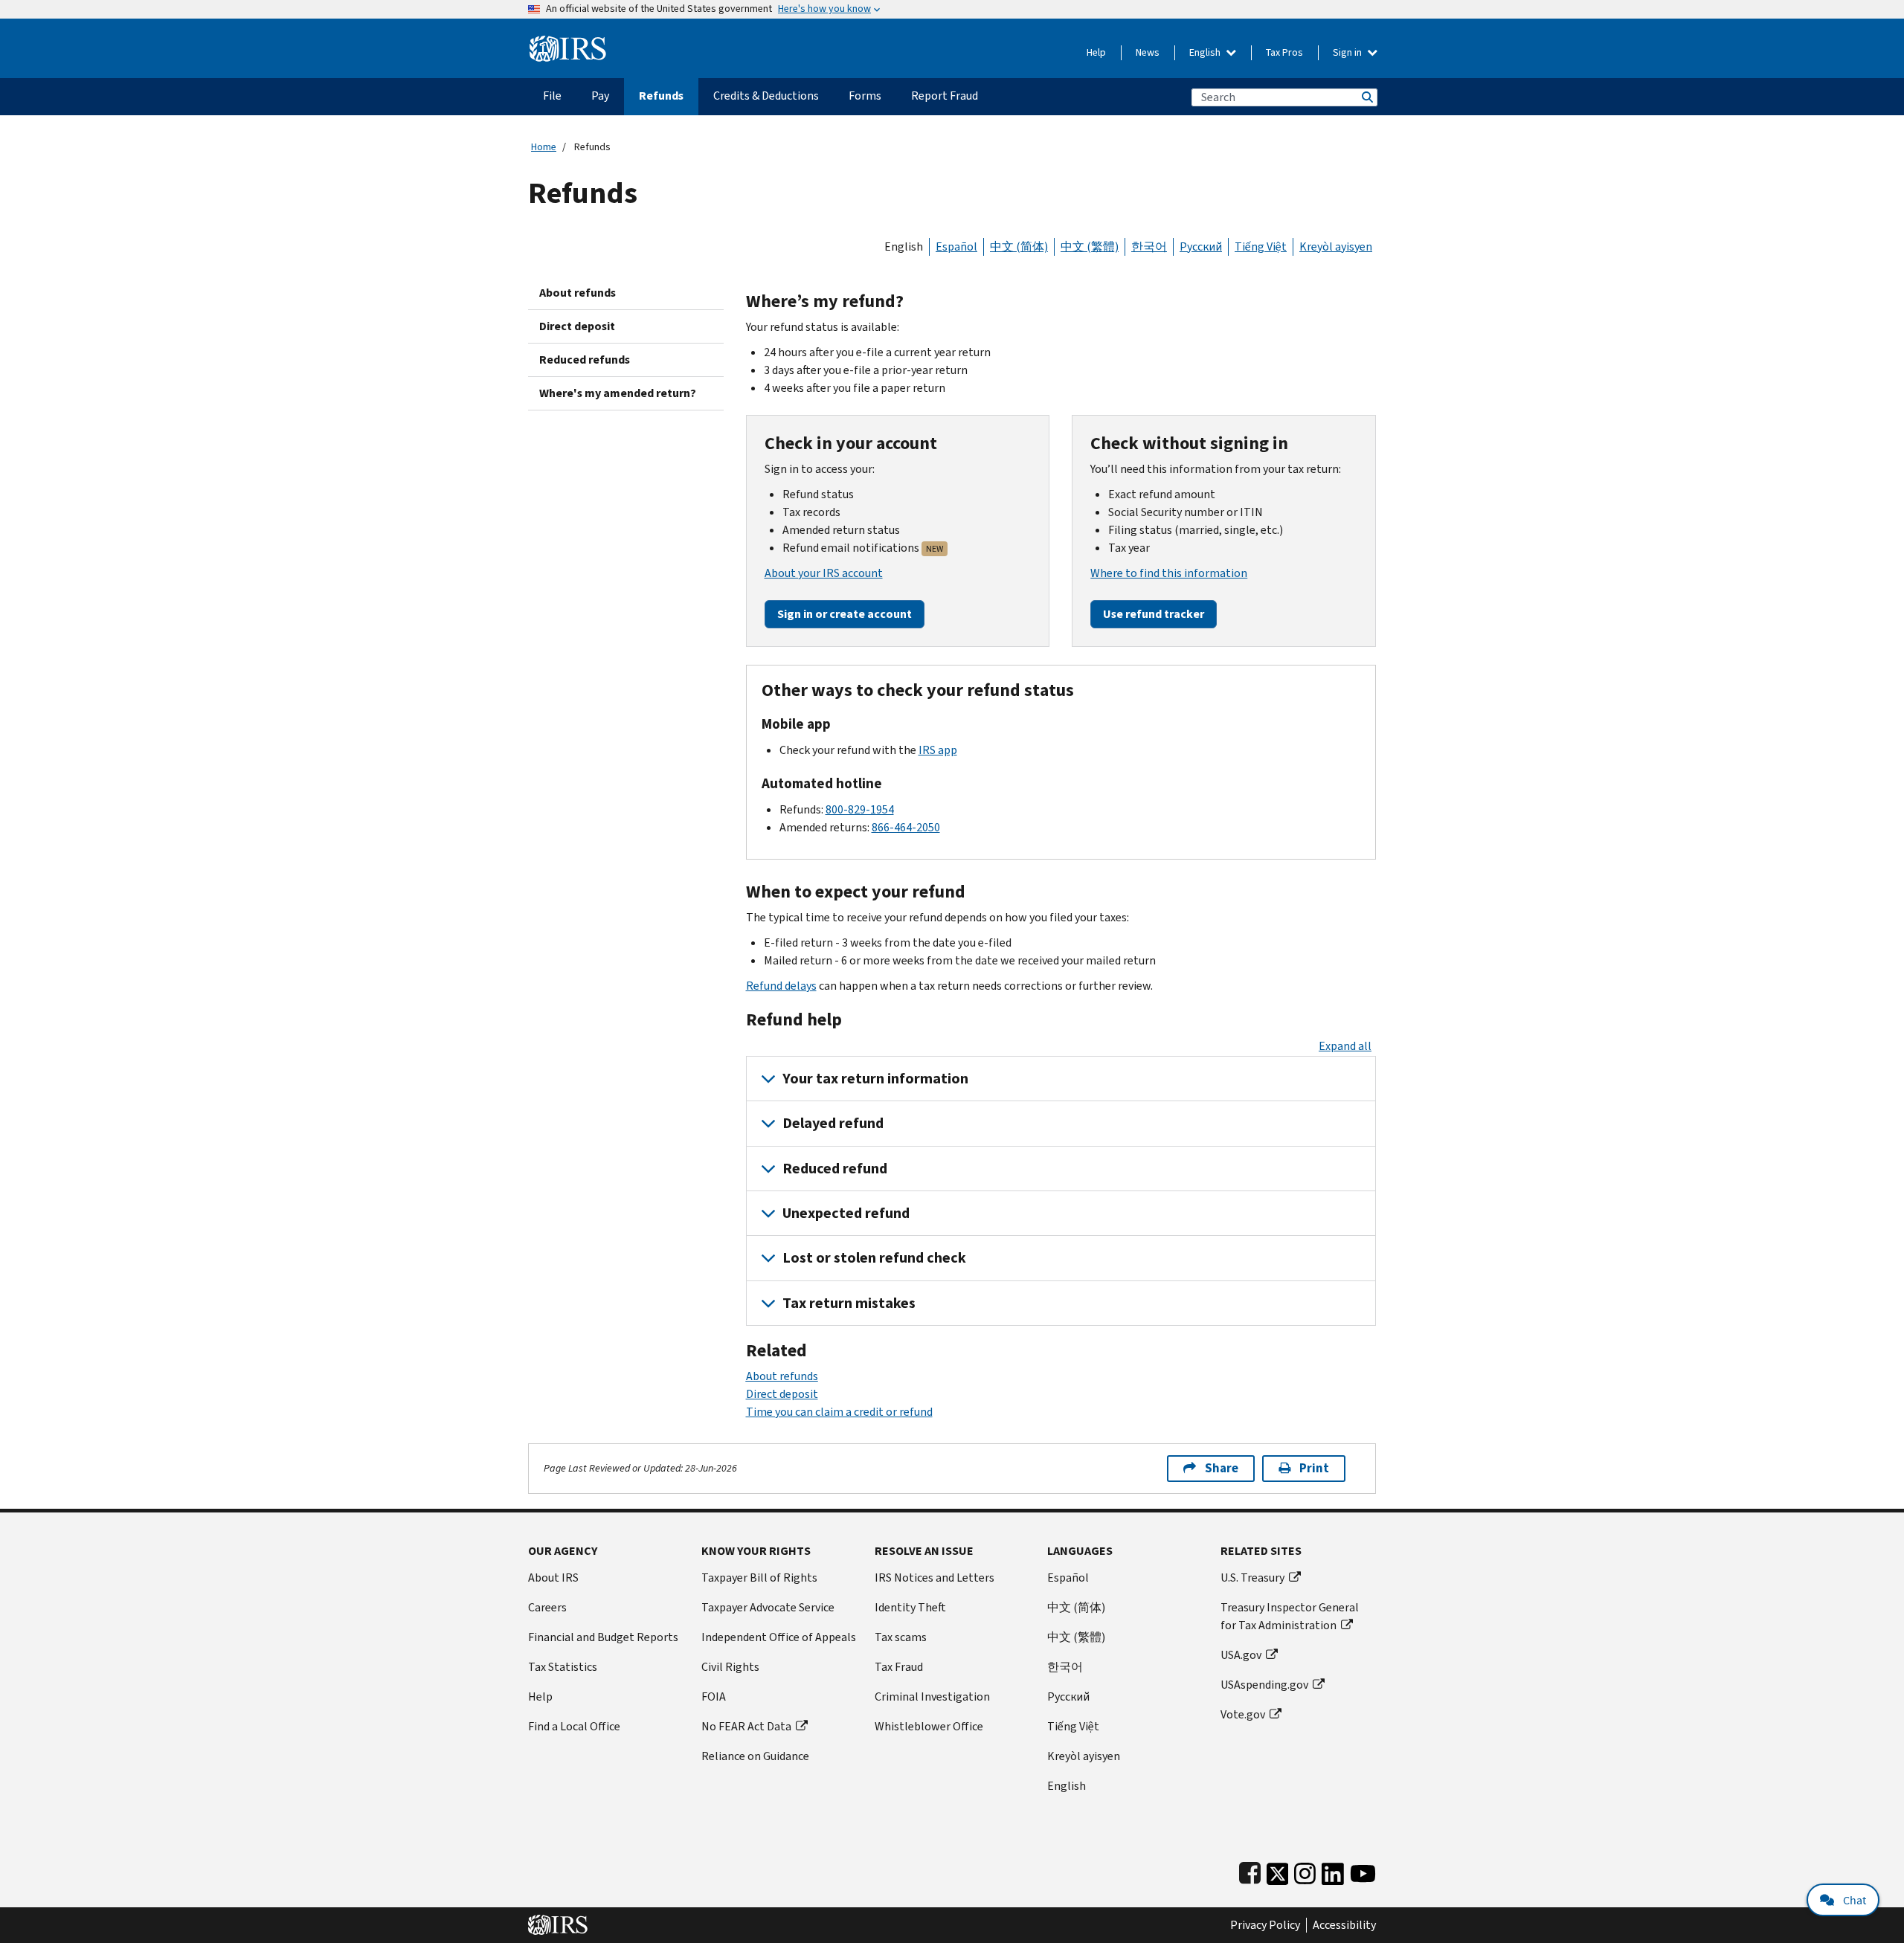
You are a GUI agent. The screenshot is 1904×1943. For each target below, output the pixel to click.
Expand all (1345, 1046)
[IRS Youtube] (1363, 1870)
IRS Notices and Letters (935, 1578)
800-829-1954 (860, 809)
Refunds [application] (661, 96)
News (1148, 52)
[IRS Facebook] (1250, 1870)
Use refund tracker (1154, 614)
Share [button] (1222, 1468)
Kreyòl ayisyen (1336, 246)
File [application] (552, 96)
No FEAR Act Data (746, 1726)
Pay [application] (600, 96)
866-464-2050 (906, 827)
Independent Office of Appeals (779, 1637)
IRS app (938, 750)
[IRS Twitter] (1278, 1870)
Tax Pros (1284, 52)
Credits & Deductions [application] (766, 96)
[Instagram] (1305, 1870)
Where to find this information (1169, 573)
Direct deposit (577, 326)
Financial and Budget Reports (603, 1637)
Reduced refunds (585, 360)
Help (1096, 52)
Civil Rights (730, 1667)
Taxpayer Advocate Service (768, 1607)
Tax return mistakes (849, 1303)
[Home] (568, 43)
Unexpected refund (846, 1213)
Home (544, 147)
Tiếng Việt (1261, 246)
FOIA (714, 1696)
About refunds (578, 293)
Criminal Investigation (932, 1696)
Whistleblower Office (929, 1726)
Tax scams (901, 1637)
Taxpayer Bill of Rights (759, 1578)
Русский (1201, 246)
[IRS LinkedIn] (1333, 1870)
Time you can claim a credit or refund (839, 1412)
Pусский (1068, 1696)
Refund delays (781, 986)
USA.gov (1241, 1655)
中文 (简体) (1019, 246)
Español (956, 246)
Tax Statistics (563, 1667)
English (1206, 52)
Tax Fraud (899, 1667)
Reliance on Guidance (755, 1756)
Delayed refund (833, 1123)
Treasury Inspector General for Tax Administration (1290, 1616)
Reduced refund (835, 1169)
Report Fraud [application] (945, 96)
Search (1366, 97)
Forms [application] (865, 96)
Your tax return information (875, 1079)
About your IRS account (824, 573)
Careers (547, 1607)
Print (1314, 1468)
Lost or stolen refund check (874, 1258)
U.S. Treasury (1252, 1578)
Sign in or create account (845, 614)
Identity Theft (910, 1607)
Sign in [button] (1348, 52)
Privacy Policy (1265, 1925)
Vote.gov (1243, 1714)
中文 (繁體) (1090, 246)
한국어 (1149, 246)
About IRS (553, 1578)
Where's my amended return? (618, 393)
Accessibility (1344, 1925)
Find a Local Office (574, 1726)
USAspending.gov (1264, 1685)
